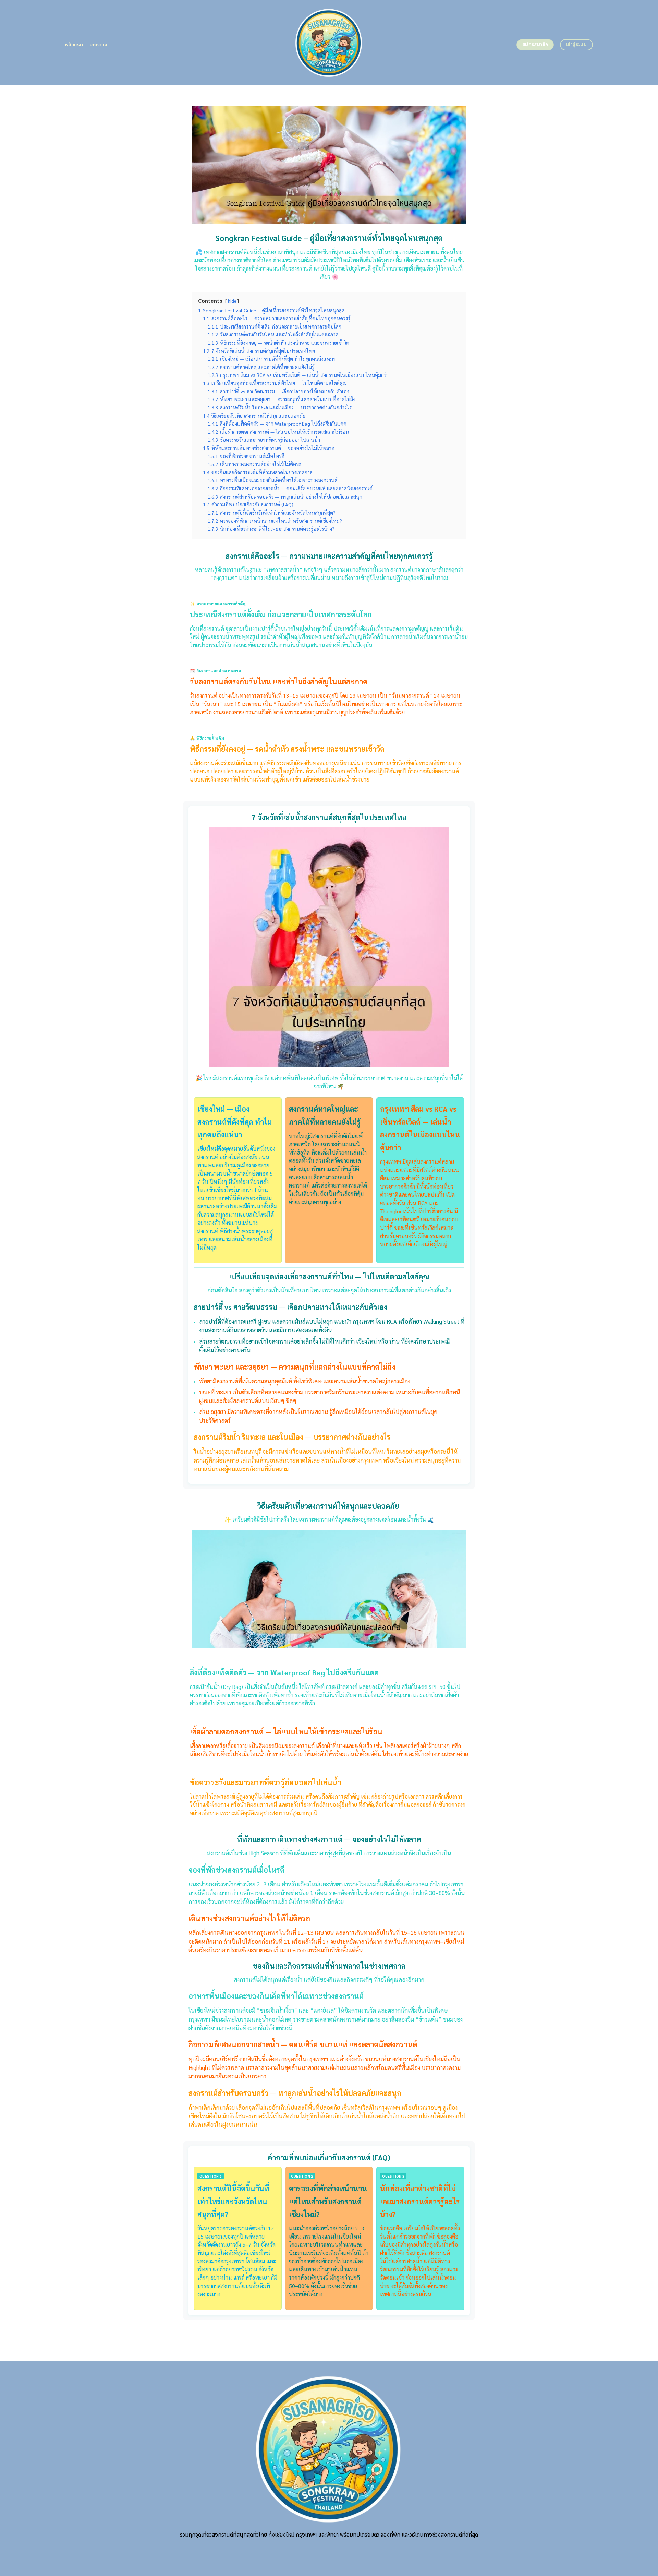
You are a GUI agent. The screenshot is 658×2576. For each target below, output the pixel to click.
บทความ (99, 45)
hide (232, 301)
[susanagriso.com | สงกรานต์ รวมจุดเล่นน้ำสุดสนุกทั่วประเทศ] (329, 42)
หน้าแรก (74, 45)
